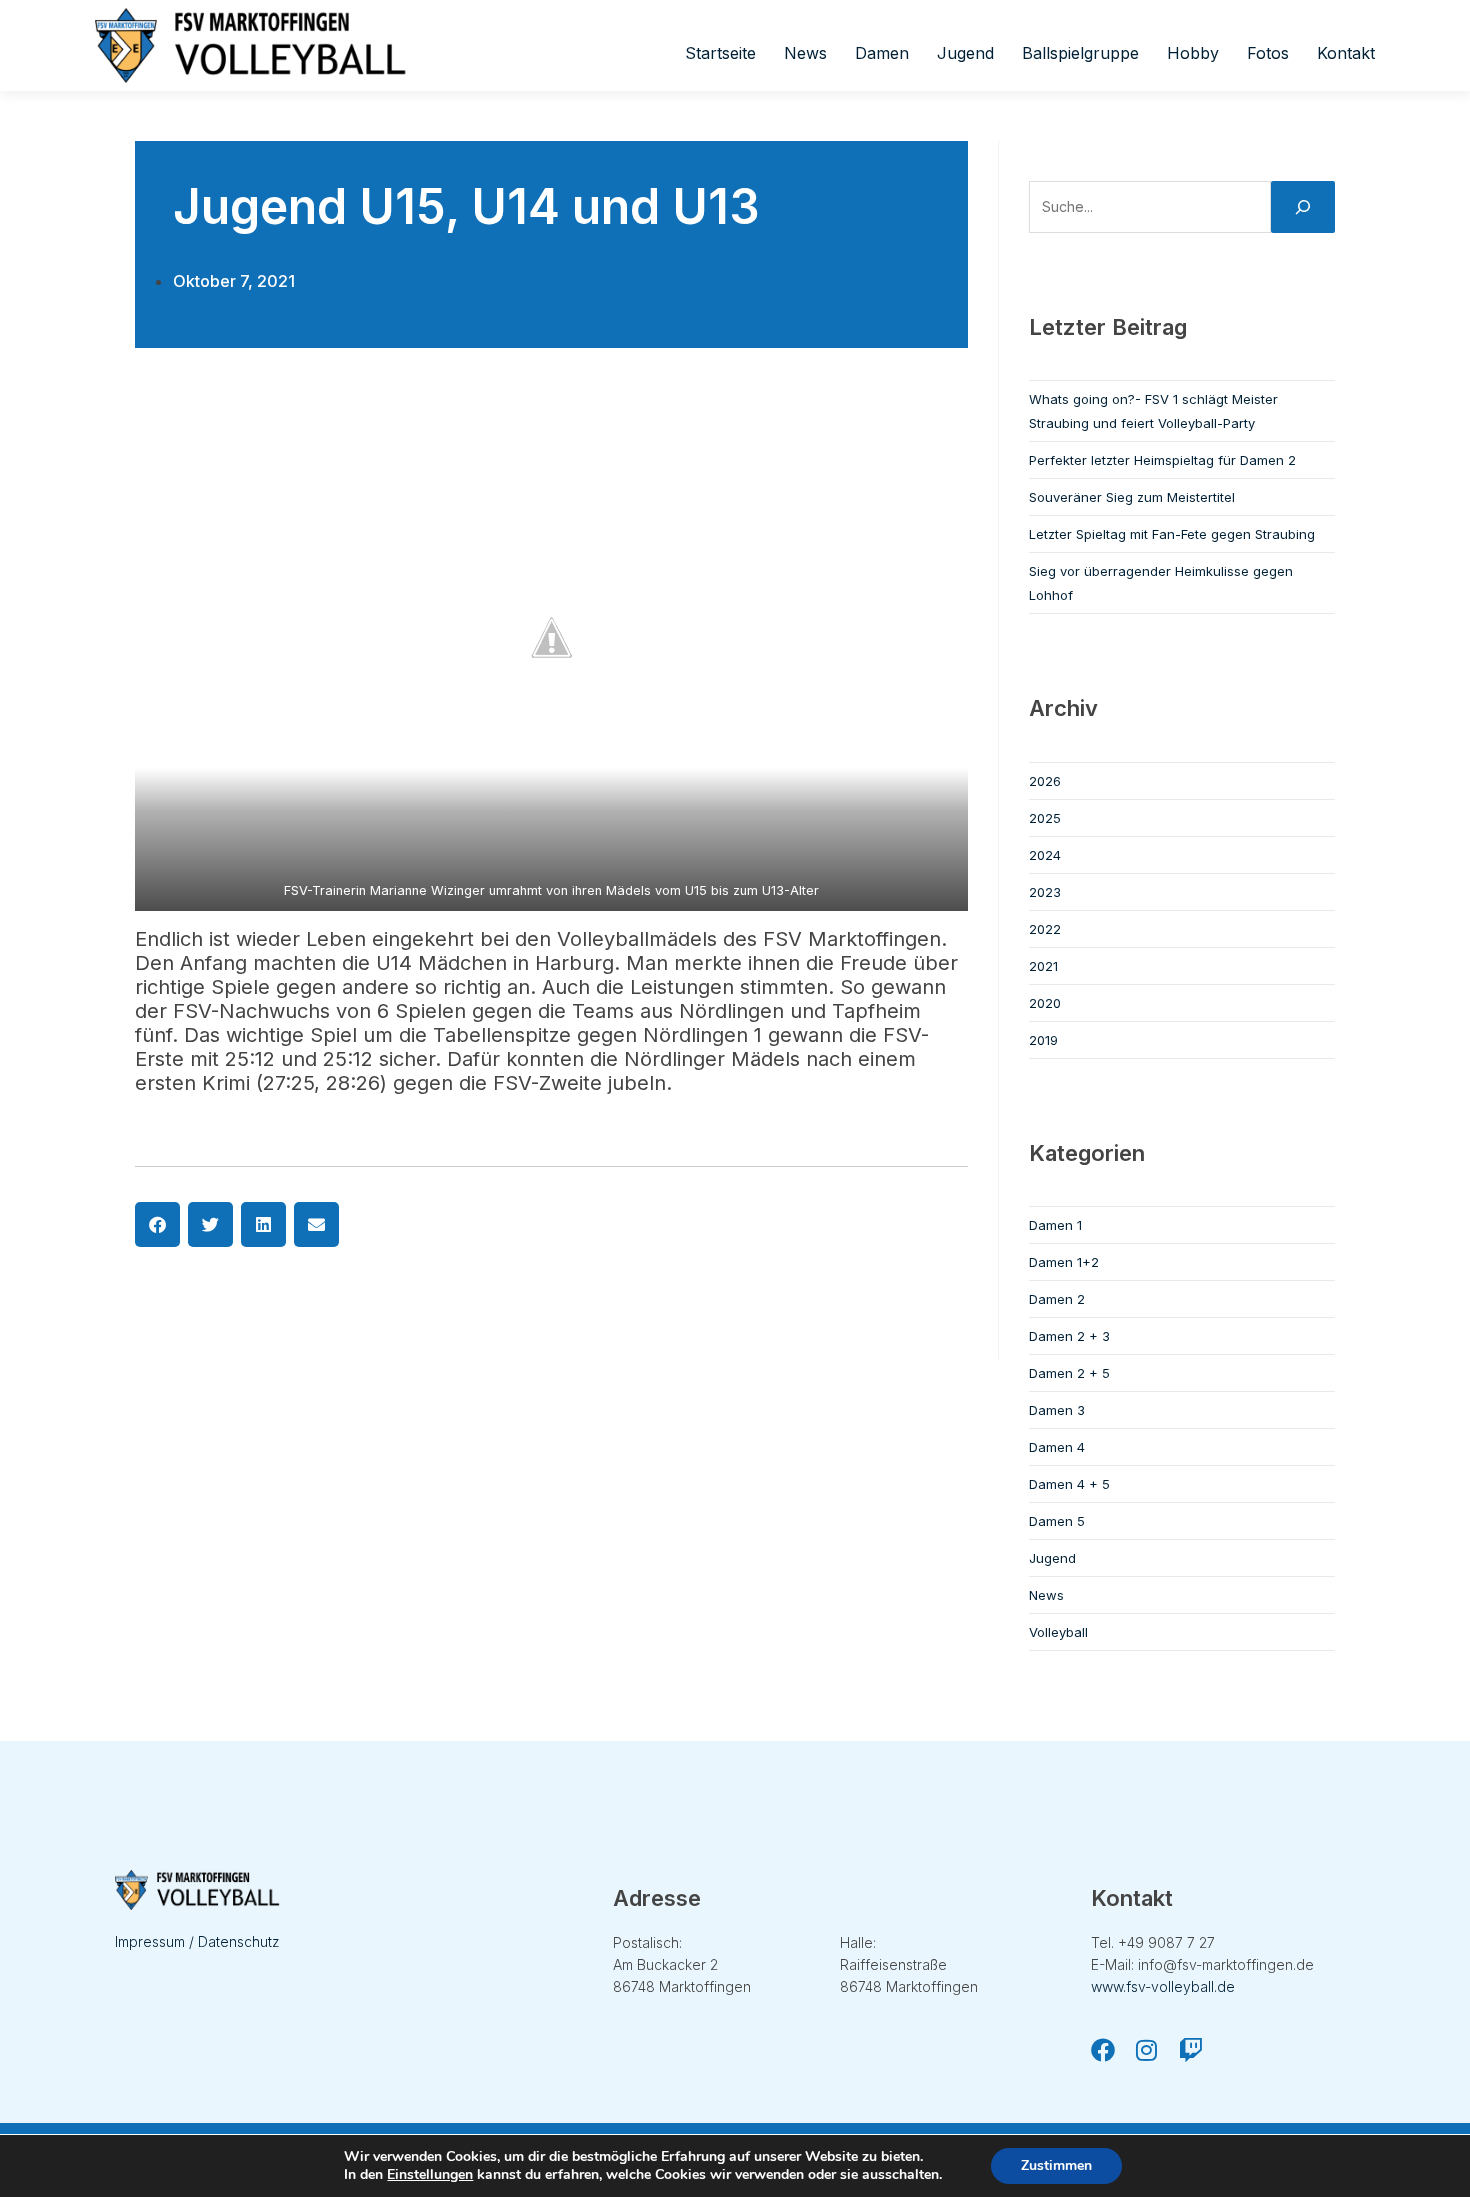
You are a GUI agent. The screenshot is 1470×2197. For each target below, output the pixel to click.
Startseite (720, 53)
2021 (1043, 966)
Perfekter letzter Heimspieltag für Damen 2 (1162, 460)
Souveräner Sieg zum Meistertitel (1132, 497)
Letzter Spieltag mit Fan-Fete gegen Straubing (1172, 534)
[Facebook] (1103, 2050)
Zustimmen (1056, 2165)
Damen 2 (1057, 1299)
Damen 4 (1057, 1447)
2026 (1045, 781)
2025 (1045, 818)
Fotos (1268, 53)
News (805, 53)
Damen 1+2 (1064, 1262)
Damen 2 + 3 (1069, 1336)
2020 (1045, 1003)
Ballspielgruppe (1080, 53)
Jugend (965, 53)
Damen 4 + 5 (1069, 1484)
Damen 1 (1055, 1225)
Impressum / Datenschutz (197, 1941)
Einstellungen (430, 2175)
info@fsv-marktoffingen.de (1226, 1964)
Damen (882, 53)
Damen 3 (1057, 1410)
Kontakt (1346, 53)
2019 (1043, 1040)
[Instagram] (1147, 2050)
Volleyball (1058, 1632)
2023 (1045, 892)
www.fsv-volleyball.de (1163, 1986)
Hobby (1193, 53)
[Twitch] (1191, 2050)
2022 (1045, 929)
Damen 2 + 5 (1069, 1373)
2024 (1045, 855)
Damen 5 (1057, 1521)
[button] (157, 1224)
